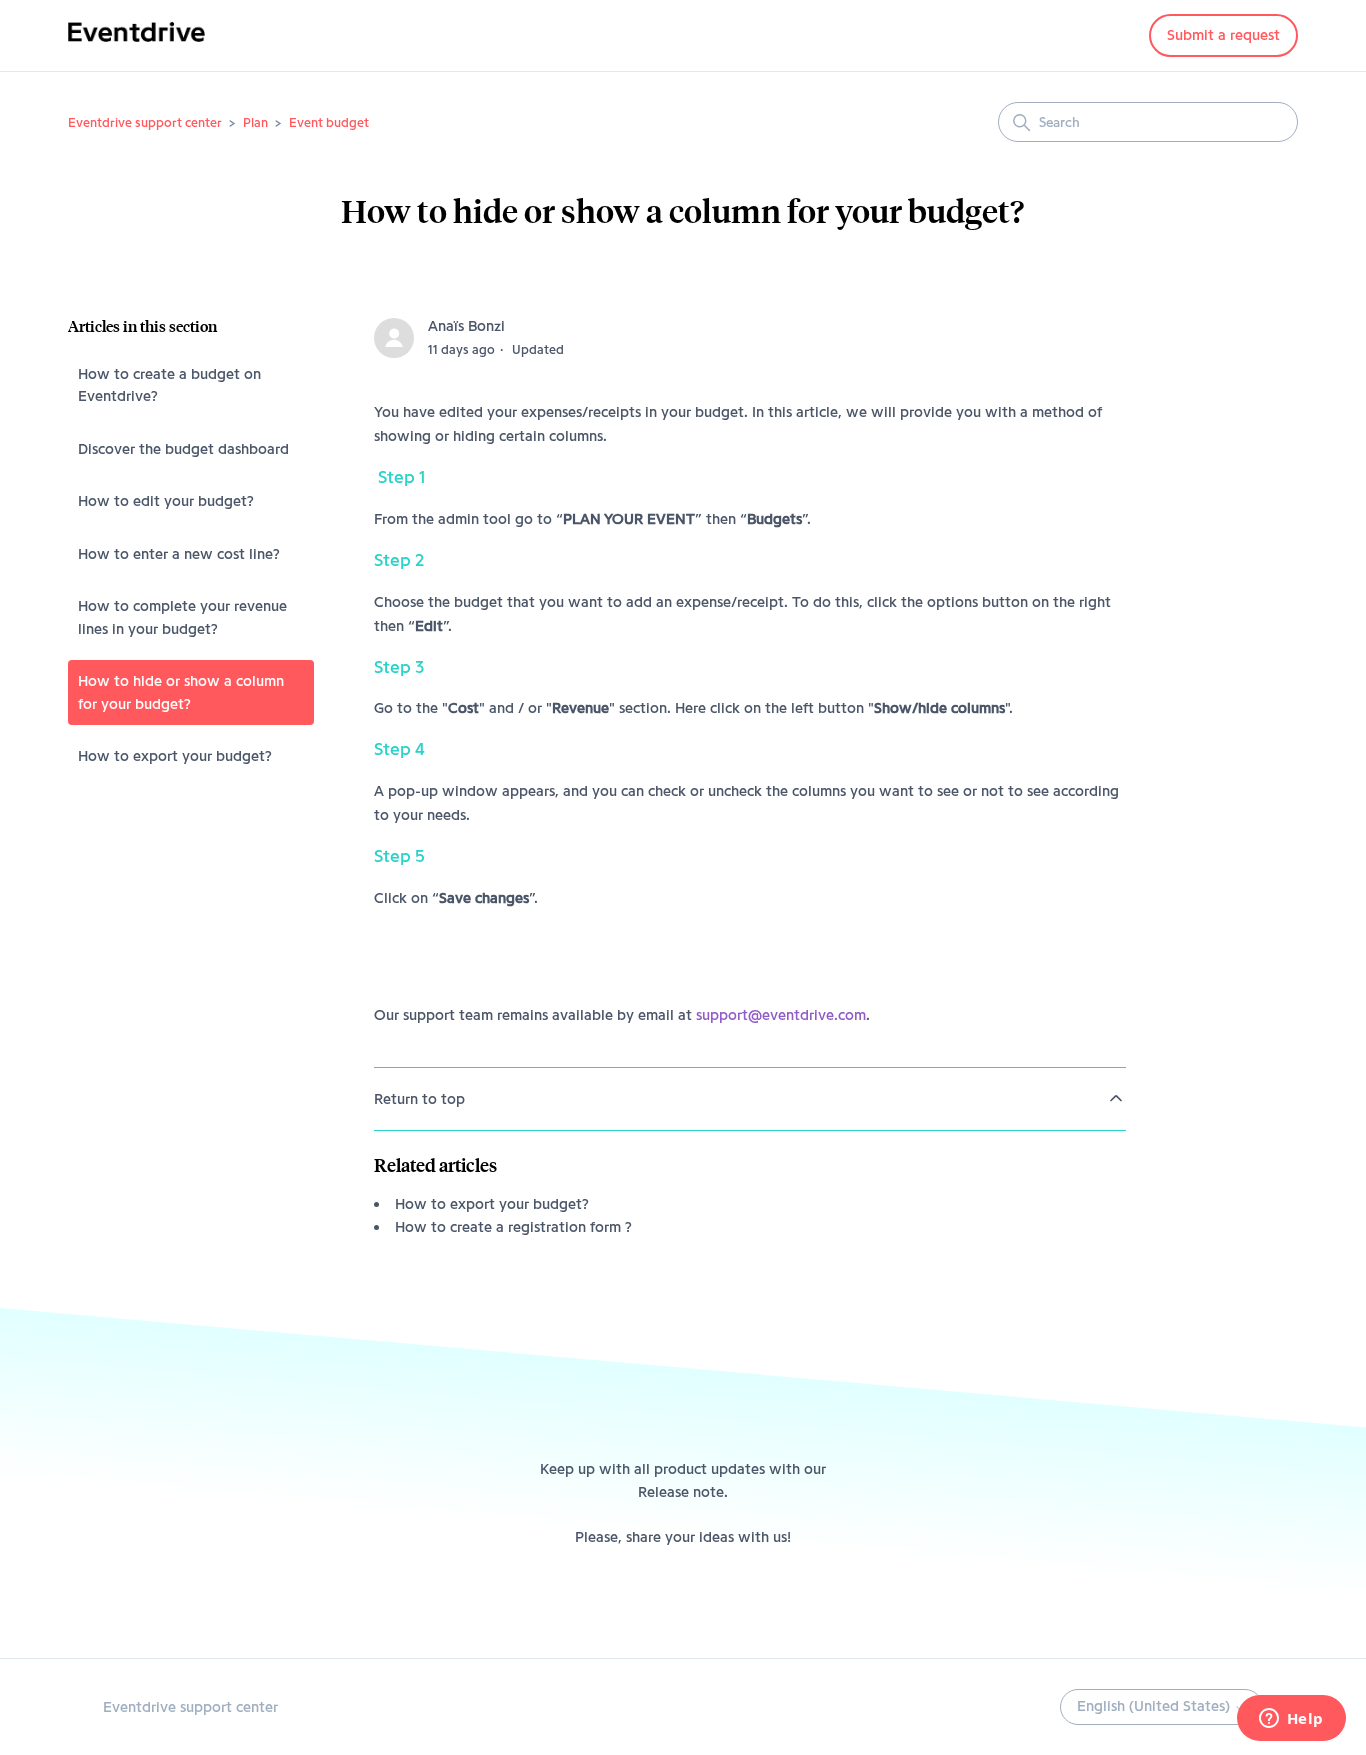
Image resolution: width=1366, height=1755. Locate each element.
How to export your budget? (175, 756)
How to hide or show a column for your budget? (181, 692)
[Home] (136, 46)
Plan (255, 122)
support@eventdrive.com (781, 1015)
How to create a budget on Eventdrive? (169, 385)
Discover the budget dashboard (183, 449)
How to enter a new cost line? (179, 554)
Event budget (329, 122)
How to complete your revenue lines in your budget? (182, 617)
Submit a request (1223, 35)
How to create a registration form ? (513, 1227)
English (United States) (1155, 1706)
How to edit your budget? (166, 501)
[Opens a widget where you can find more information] (1291, 1720)
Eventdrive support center (145, 122)
